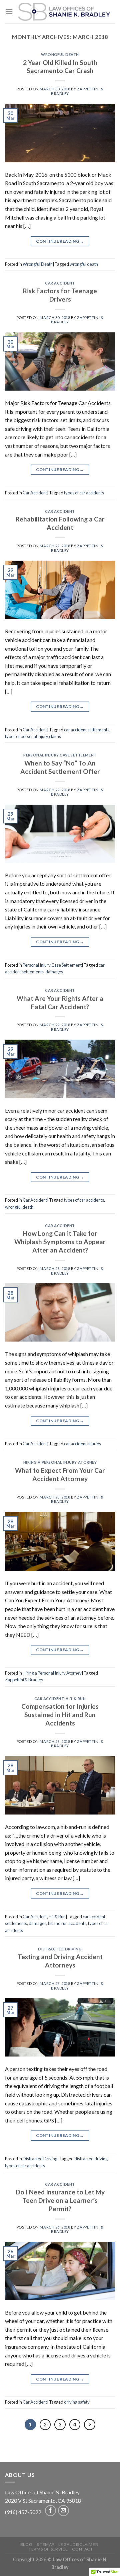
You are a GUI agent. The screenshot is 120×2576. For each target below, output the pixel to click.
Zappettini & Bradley (24, 1680)
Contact (82, 2549)
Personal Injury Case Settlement (60, 755)
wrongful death (84, 264)
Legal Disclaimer (78, 2544)
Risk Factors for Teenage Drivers (60, 295)
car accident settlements (87, 730)
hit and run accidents (67, 1923)
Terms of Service (48, 2549)
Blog (26, 2544)
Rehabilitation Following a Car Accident (60, 523)
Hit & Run (76, 1699)
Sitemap (45, 2544)
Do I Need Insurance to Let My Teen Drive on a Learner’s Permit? (60, 2200)
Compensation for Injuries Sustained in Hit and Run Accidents (60, 1715)
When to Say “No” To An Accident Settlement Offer (60, 767)
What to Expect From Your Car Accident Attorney (60, 1474)
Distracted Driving (60, 1949)
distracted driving (91, 2159)
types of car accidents (84, 493)
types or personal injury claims (33, 736)
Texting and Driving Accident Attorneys (60, 1961)
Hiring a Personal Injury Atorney (60, 1462)
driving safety (77, 2402)
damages (54, 972)
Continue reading (60, 241)
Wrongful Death (60, 54)
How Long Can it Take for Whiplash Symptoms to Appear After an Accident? (60, 1242)
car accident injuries (82, 1444)
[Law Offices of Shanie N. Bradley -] (64, 12)
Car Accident (60, 283)
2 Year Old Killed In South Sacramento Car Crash (60, 67)
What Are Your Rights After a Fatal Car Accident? (60, 1002)
